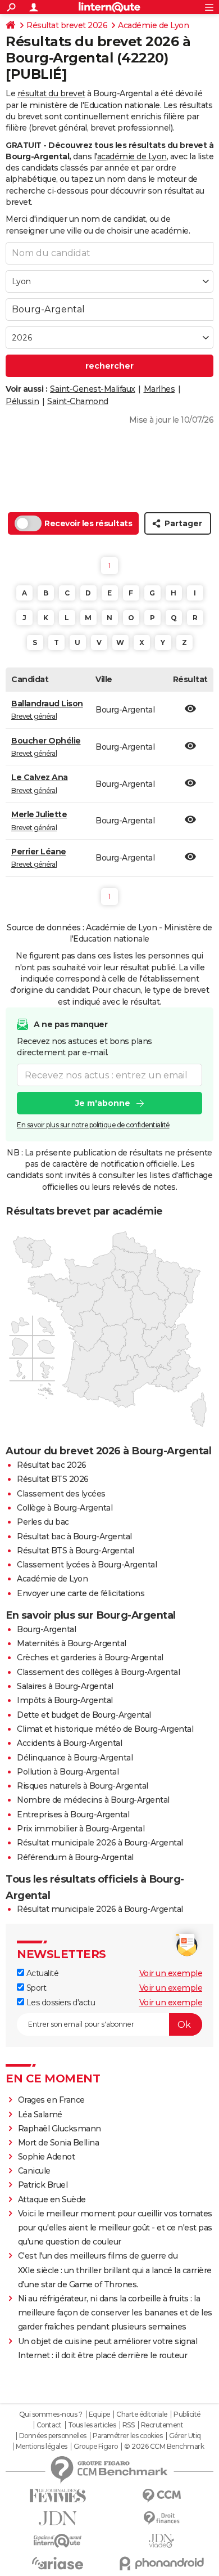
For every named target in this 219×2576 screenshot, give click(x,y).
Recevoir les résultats (88, 523)
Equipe (99, 2414)
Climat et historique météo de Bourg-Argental (105, 1729)
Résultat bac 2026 (52, 1465)
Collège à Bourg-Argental (65, 1508)
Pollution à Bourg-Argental (68, 1772)
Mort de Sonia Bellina (59, 2143)
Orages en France (51, 2100)
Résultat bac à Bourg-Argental (74, 1536)
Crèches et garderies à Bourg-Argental (90, 1657)
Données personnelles (53, 2436)
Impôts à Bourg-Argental (65, 1700)
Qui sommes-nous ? (51, 2414)
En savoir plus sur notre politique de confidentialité (93, 1125)
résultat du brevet (51, 93)
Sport (35, 1988)
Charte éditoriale (142, 2414)
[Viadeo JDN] (161, 2541)
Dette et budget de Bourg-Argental (84, 1715)
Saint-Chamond (78, 401)
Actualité (41, 1973)
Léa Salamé (40, 2114)
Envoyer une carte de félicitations (81, 1593)
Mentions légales (42, 2447)
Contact (49, 2425)
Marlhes (159, 389)
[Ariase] (58, 2563)
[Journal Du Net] (58, 2518)
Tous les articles (92, 2425)
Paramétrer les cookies (127, 2436)
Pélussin (22, 401)
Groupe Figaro (96, 2447)
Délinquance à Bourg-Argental (75, 1758)
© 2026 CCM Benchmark (164, 2447)
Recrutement (162, 2425)
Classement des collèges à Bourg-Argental (98, 1672)
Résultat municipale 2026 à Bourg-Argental (100, 1843)
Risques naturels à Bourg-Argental (83, 1786)
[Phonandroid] (161, 2563)
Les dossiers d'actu (60, 2002)
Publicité (187, 2414)
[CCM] (161, 2496)
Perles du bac (43, 1522)
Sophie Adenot (47, 2157)
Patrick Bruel (43, 2185)
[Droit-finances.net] (161, 2518)
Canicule (34, 2171)
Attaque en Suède (52, 2199)
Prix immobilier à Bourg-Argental (81, 1829)
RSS (129, 2425)
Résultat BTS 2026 (53, 1479)
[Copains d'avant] (58, 2541)
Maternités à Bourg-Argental (72, 1643)
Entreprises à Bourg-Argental (73, 1815)
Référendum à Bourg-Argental (75, 1857)
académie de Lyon (132, 156)
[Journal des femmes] (58, 2496)
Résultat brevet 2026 (67, 25)
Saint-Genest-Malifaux (93, 389)
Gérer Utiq (185, 2436)
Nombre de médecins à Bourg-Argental (93, 1800)
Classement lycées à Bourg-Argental (87, 1565)
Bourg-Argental (46, 1629)
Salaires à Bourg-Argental (65, 1686)
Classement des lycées (61, 1494)
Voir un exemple (171, 1973)
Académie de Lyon (153, 25)
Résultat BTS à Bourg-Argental (76, 1551)
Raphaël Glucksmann (60, 2129)
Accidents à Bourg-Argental (69, 1743)
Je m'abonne (103, 1103)
